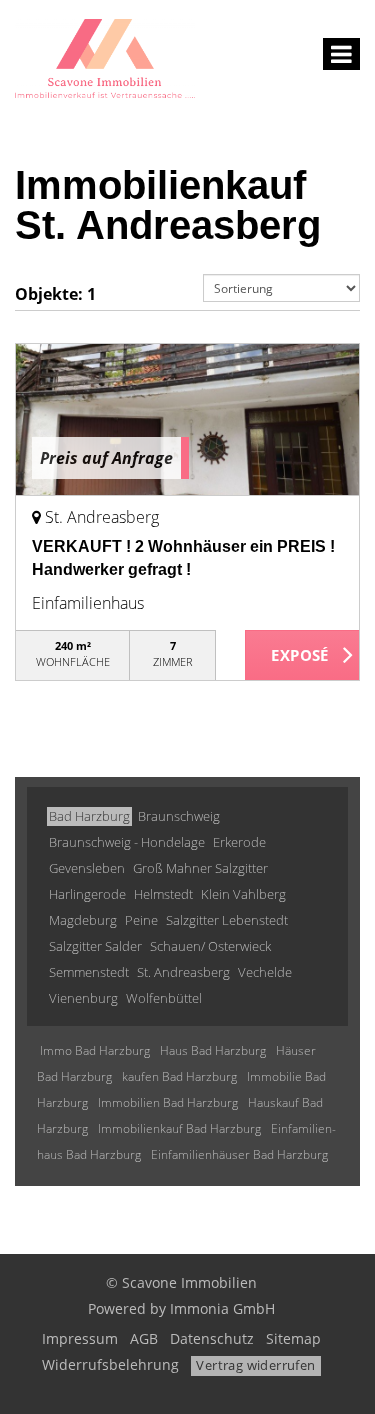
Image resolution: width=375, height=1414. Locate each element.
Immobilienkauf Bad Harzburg (179, 1128)
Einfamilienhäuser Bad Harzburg (239, 1154)
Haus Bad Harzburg (213, 1050)
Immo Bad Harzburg (95, 1050)
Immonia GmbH (222, 1308)
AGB (144, 1338)
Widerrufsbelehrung (110, 1364)
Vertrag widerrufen (255, 1365)
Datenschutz (212, 1338)
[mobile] (341, 54)
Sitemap (293, 1338)
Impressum (80, 1338)
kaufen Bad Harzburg (179, 1076)
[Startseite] (105, 57)
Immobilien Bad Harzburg (168, 1102)
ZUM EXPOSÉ (302, 656)
